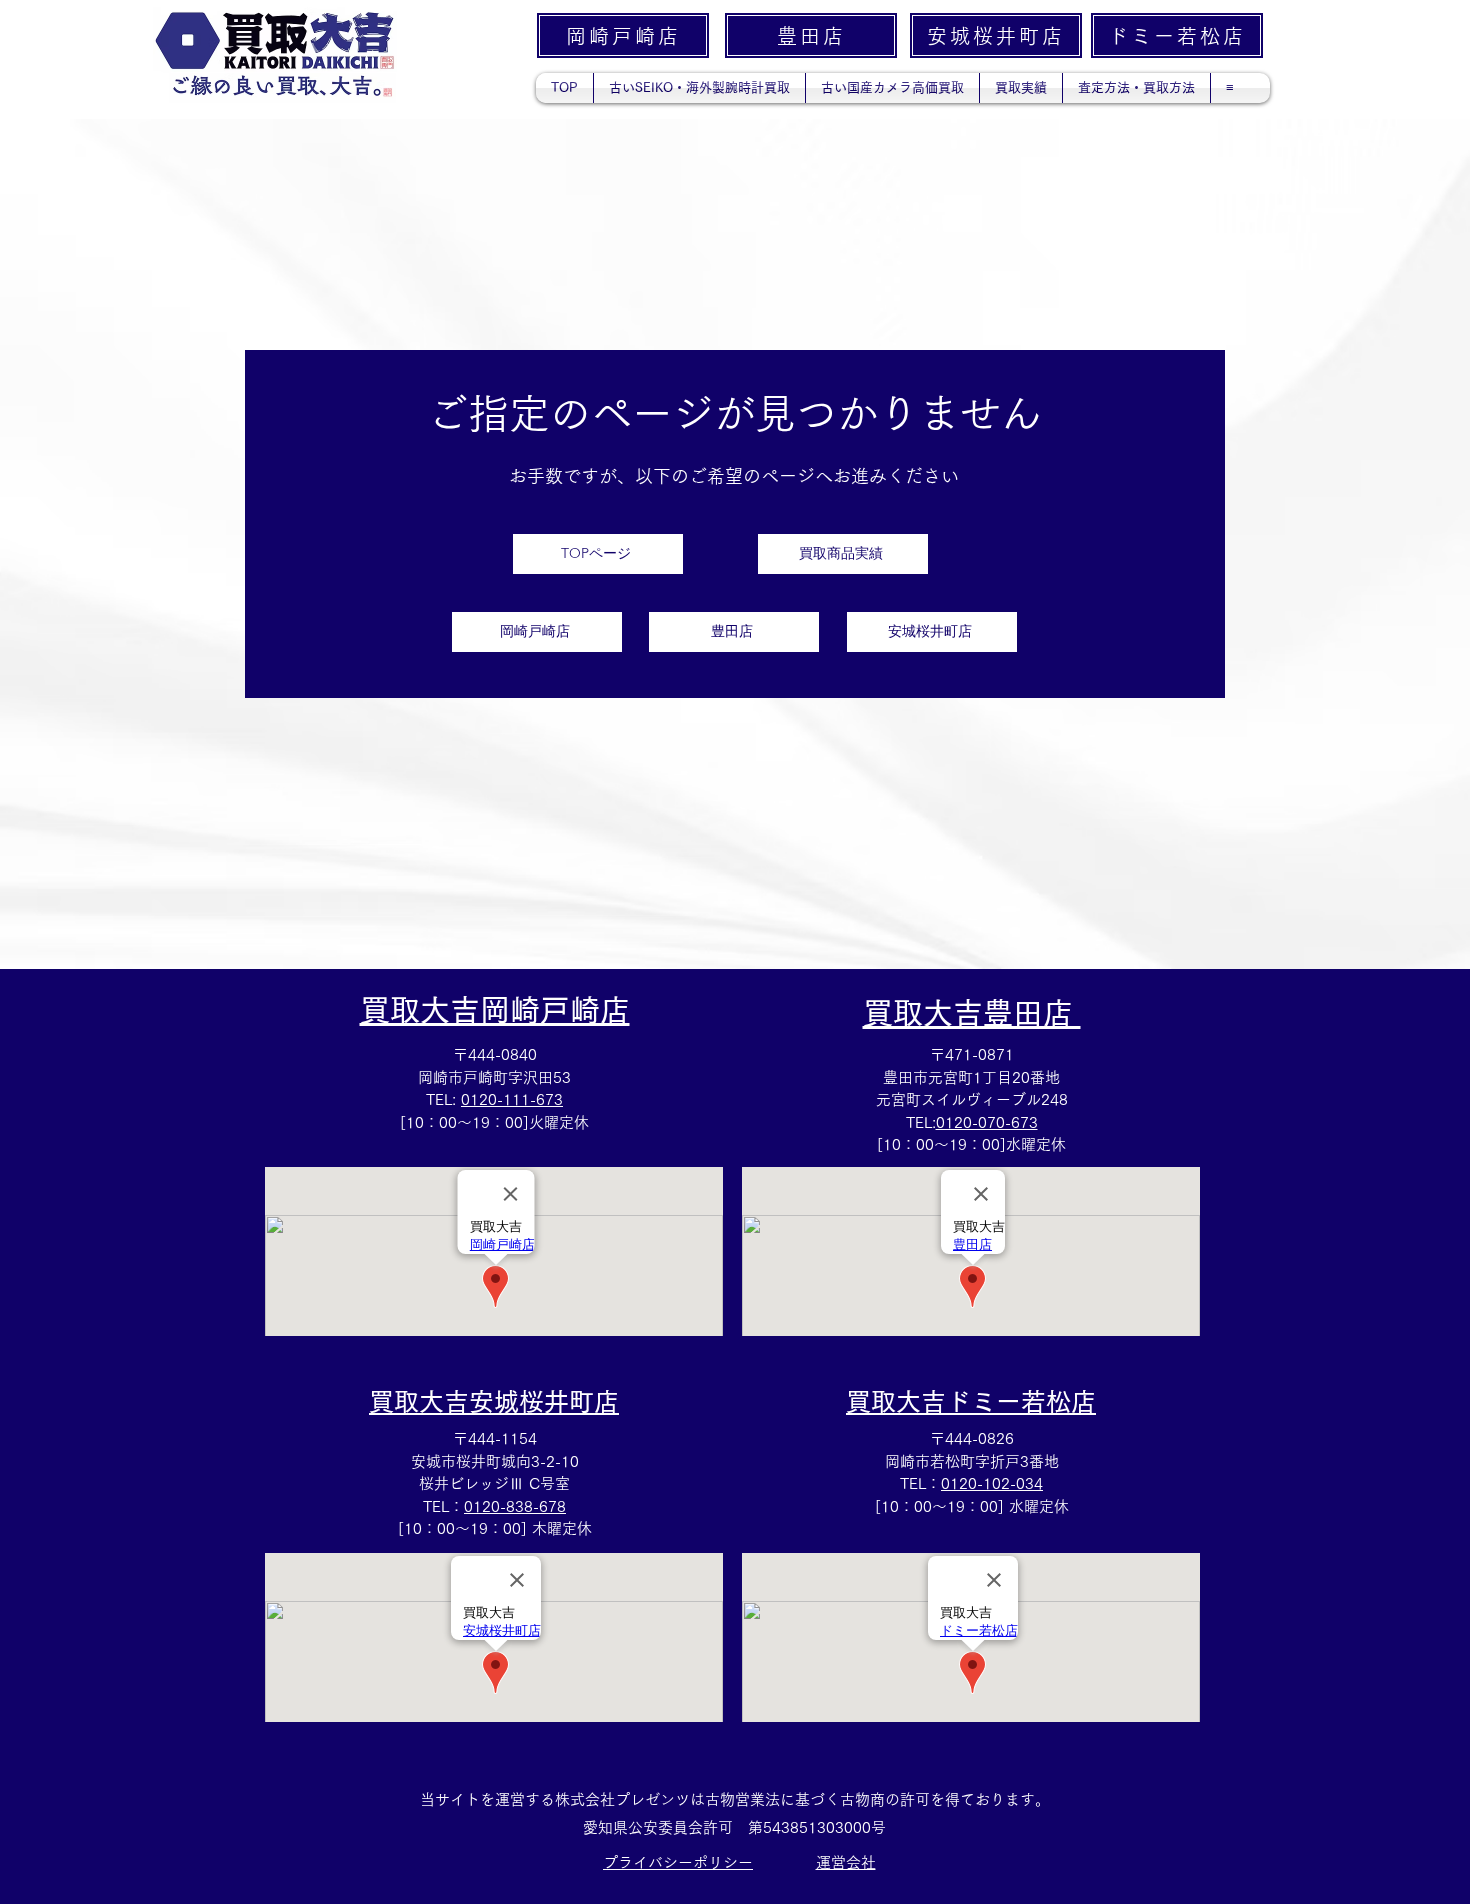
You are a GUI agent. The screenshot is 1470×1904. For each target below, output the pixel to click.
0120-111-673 (512, 1099)
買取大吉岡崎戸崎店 (495, 1010)
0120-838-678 (515, 1506)
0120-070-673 (987, 1122)
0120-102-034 (992, 1483)
